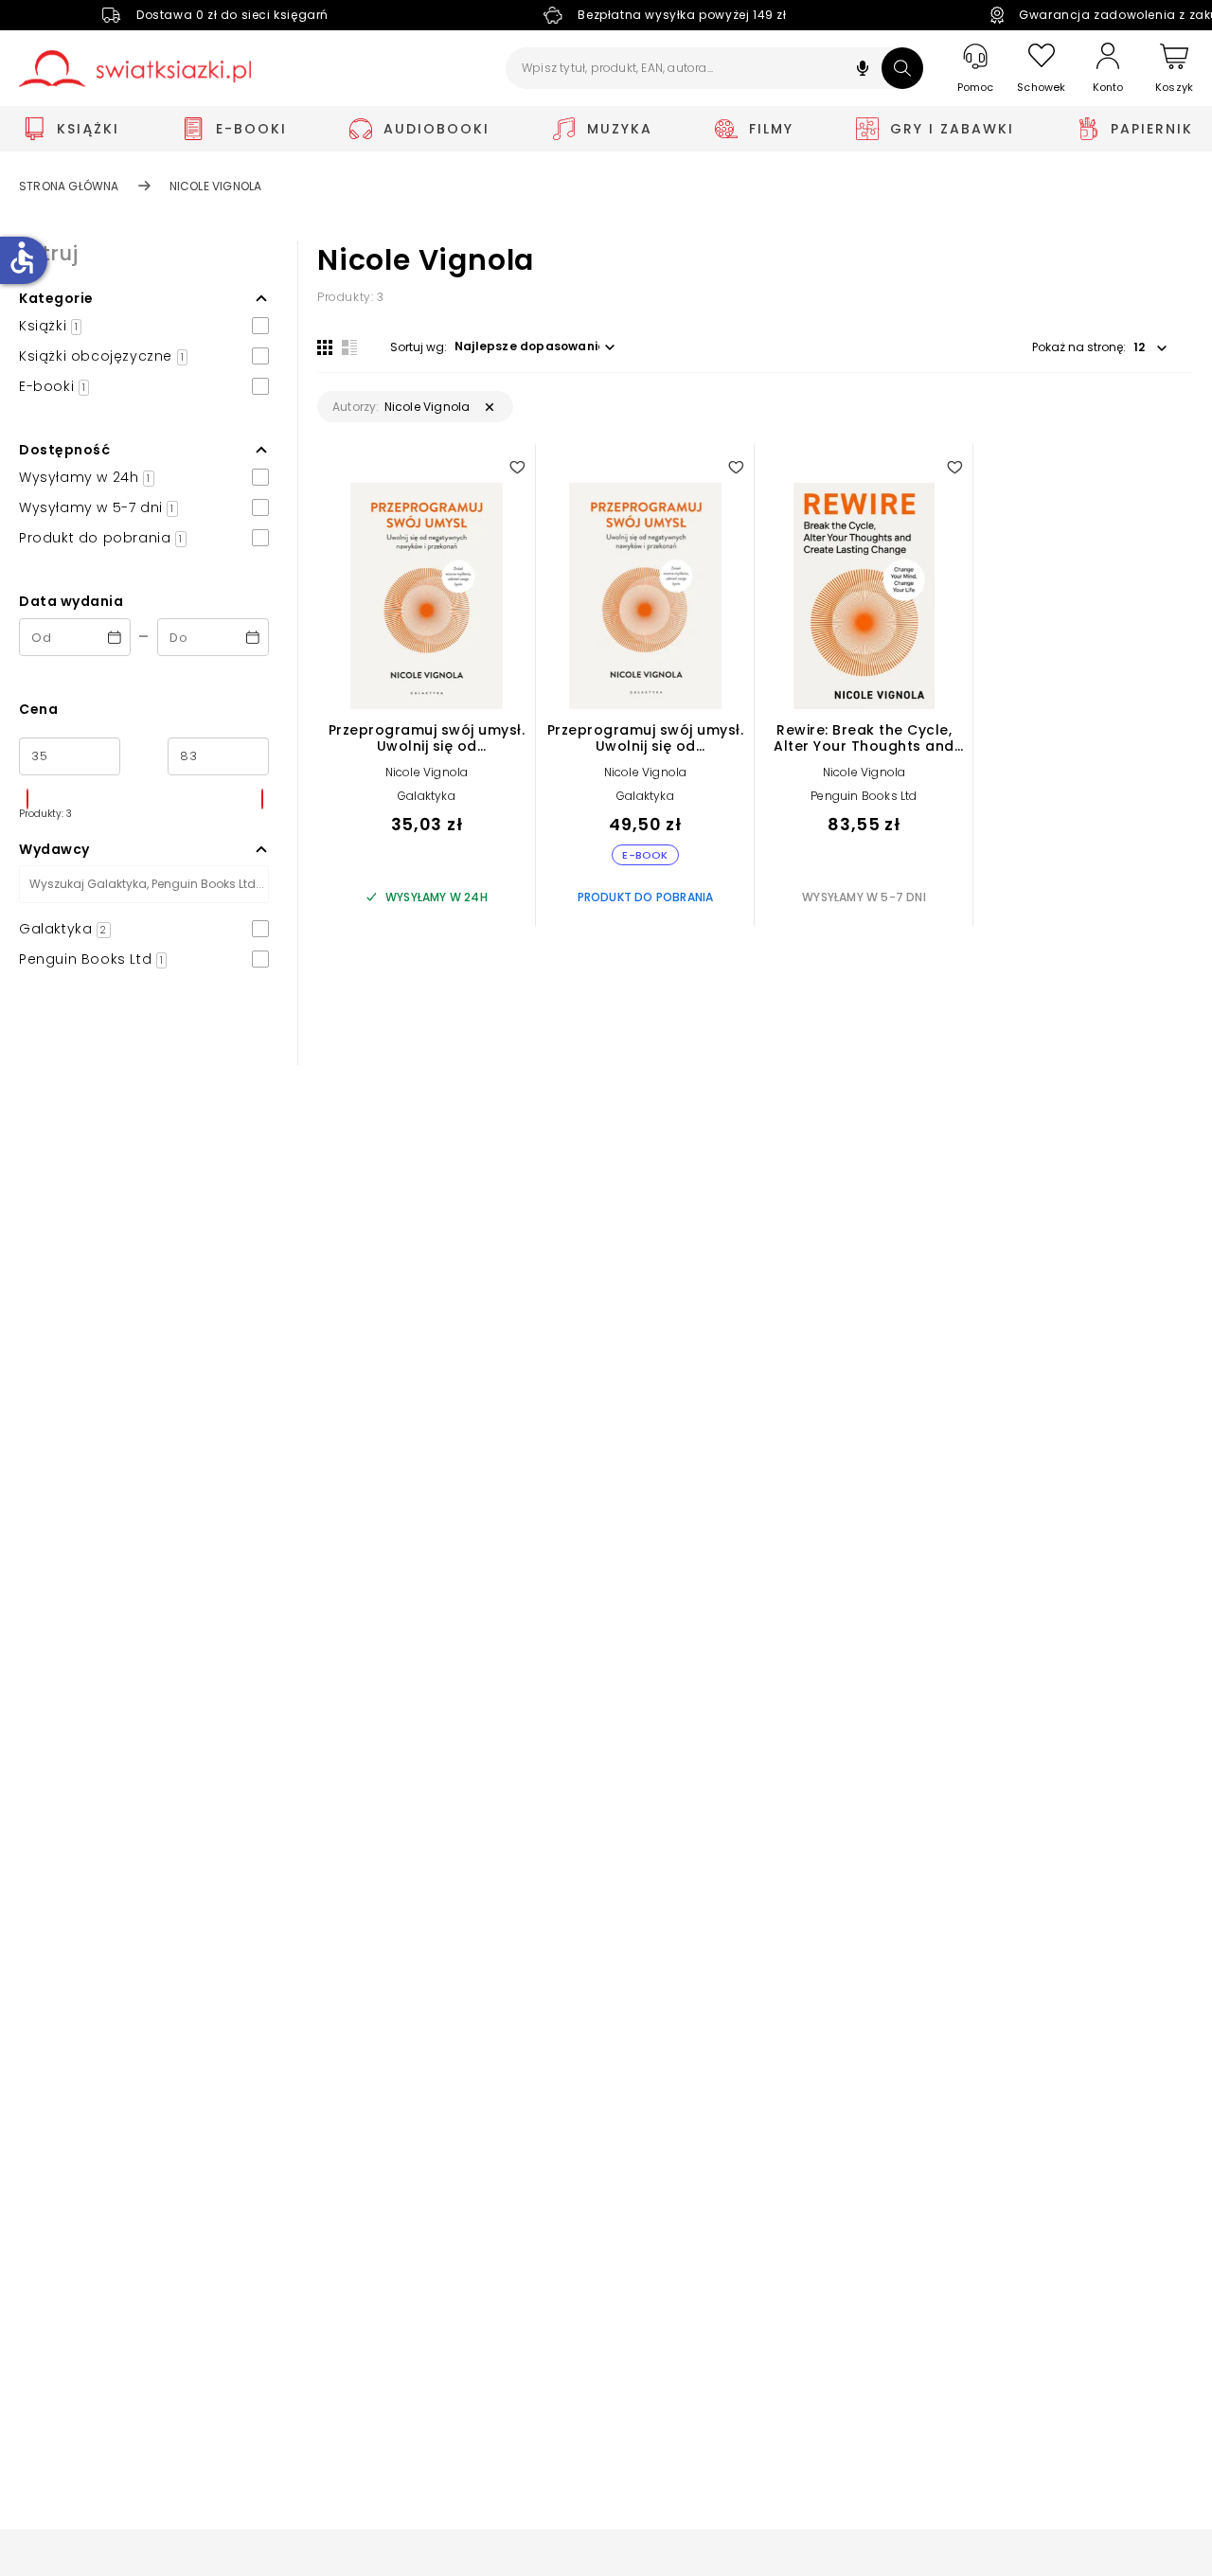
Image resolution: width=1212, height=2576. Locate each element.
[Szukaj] (902, 68)
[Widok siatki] (325, 347)
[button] (863, 71)
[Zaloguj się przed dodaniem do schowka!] (517, 467)
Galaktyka (427, 796)
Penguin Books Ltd (864, 796)
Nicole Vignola (427, 772)
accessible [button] (22, 258)
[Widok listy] (349, 347)
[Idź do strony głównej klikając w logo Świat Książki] (135, 69)
